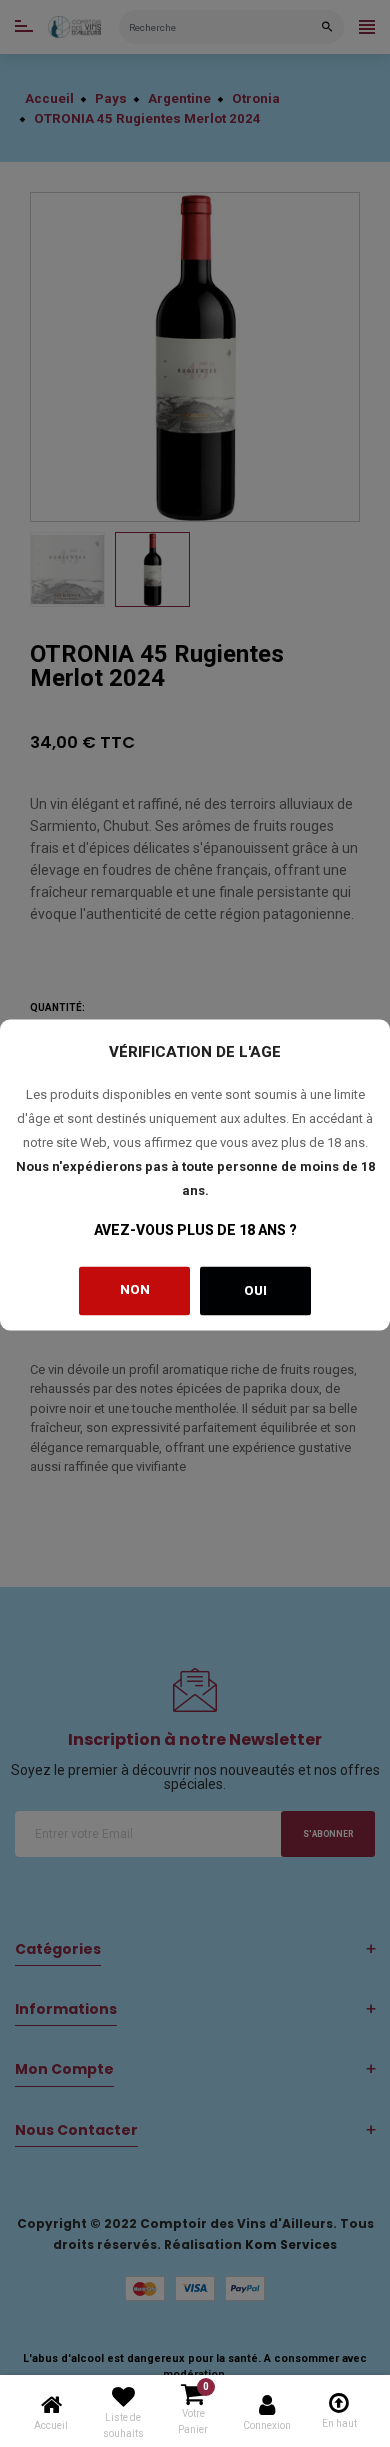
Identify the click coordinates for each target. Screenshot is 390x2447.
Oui (255, 1290)
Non (135, 1288)
